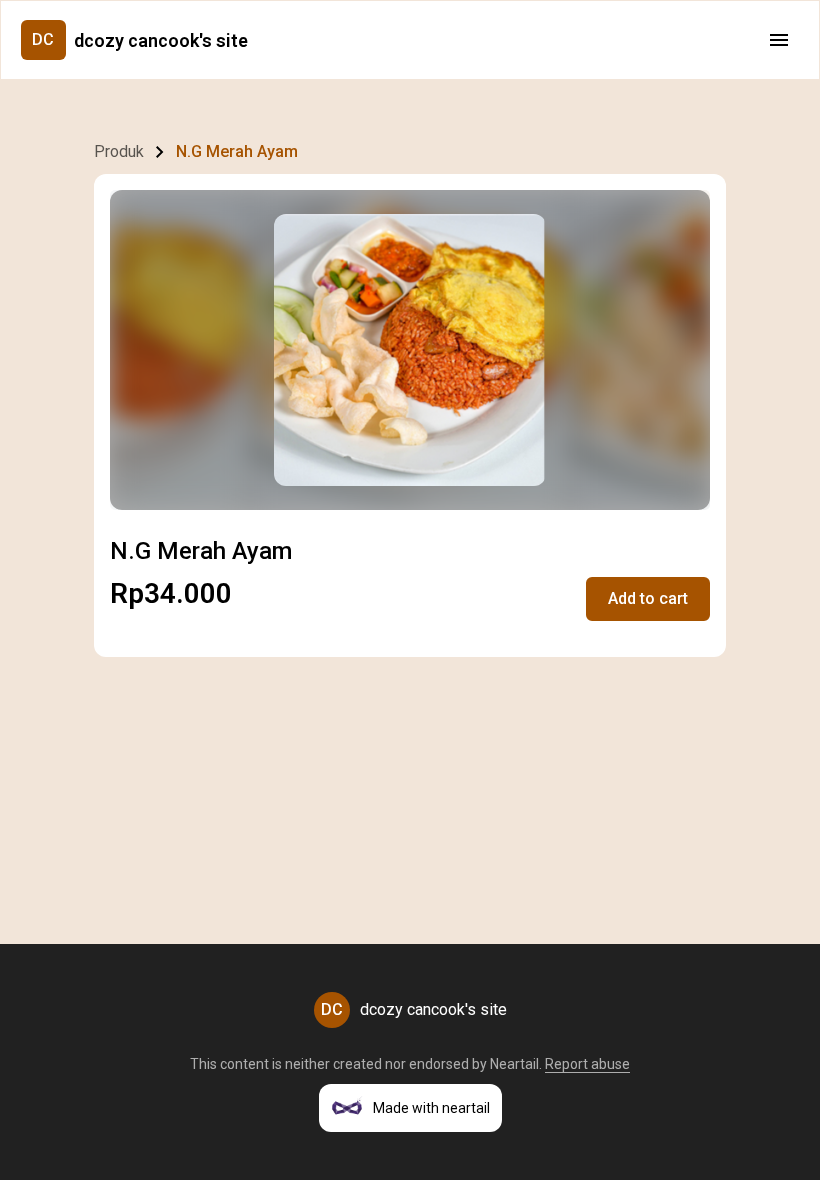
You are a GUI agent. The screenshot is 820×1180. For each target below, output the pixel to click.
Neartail (514, 1064)
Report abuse (587, 1064)
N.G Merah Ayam (237, 151)
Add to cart (648, 598)
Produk (119, 151)
